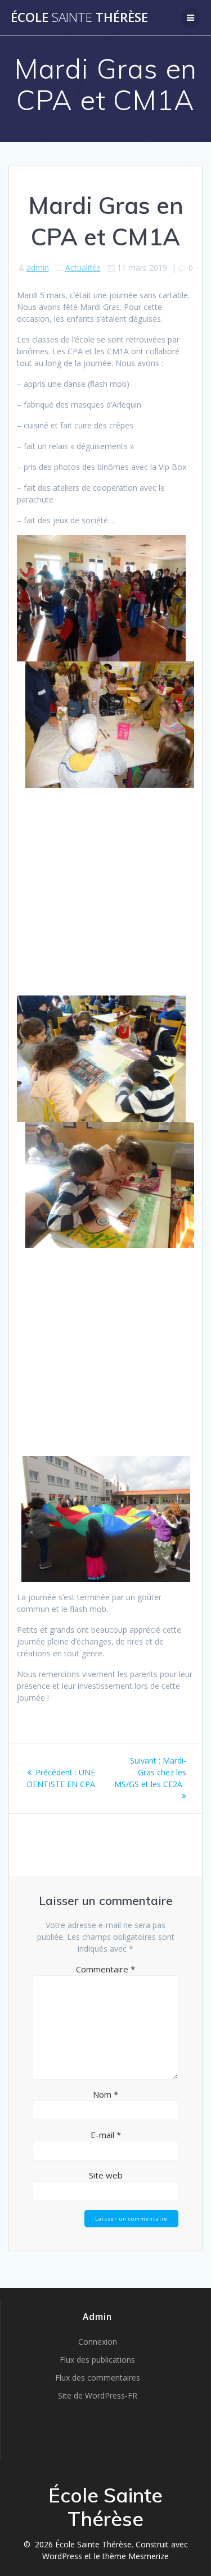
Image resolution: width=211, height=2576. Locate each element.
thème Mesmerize (136, 2556)
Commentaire (105, 1969)
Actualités (83, 268)
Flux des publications (97, 2360)
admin (38, 268)
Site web (106, 2175)
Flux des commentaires (98, 2378)
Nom (105, 2094)
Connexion (98, 2342)
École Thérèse (79, 17)
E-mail (106, 2135)
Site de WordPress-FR (98, 2395)
